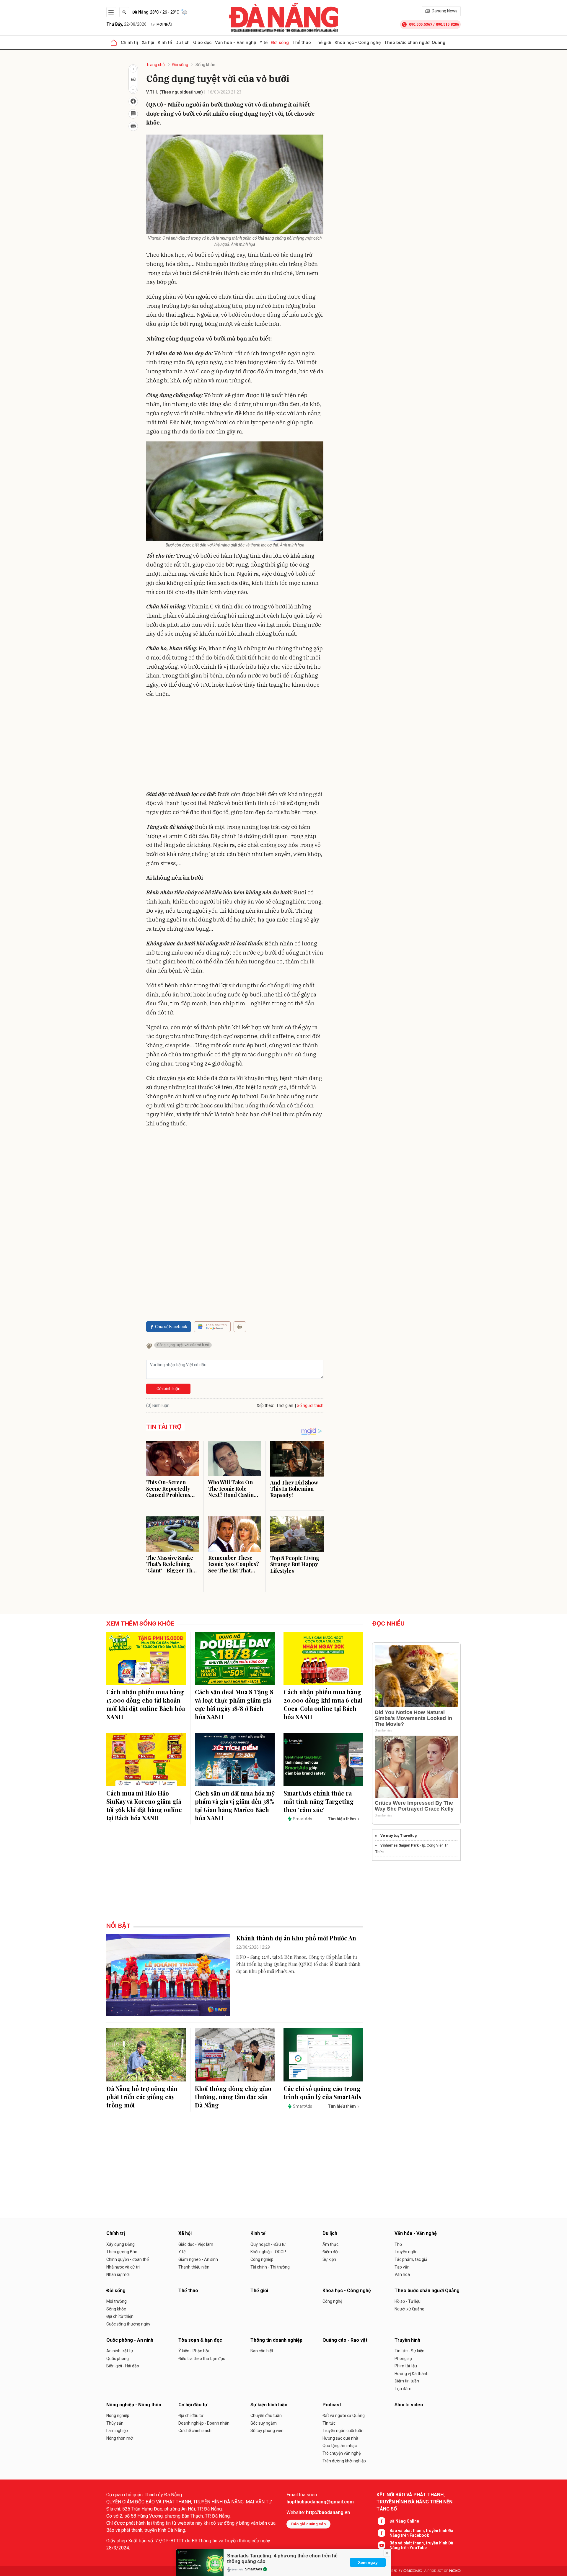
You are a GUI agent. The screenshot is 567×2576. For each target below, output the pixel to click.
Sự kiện (329, 2259)
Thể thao (302, 42)
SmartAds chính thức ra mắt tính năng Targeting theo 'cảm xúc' (319, 1801)
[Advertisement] (235, 745)
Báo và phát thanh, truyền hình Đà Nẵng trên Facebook (421, 2533)
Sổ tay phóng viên (267, 2431)
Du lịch (183, 42)
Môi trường (117, 2301)
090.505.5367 (421, 24)
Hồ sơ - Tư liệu (408, 2301)
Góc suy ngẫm (264, 2423)
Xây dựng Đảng (120, 2244)
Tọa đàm (403, 2389)
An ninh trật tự (120, 2351)
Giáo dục (202, 42)
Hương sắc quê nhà (340, 2438)
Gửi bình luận (168, 1389)
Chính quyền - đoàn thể (127, 2259)
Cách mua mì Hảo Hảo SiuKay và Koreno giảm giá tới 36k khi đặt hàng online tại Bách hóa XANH (144, 1805)
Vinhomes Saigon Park (400, 1845)
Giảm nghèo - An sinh (198, 2259)
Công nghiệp (262, 2259)
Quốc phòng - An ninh (130, 2340)
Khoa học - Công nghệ (358, 42)
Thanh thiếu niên (194, 2267)
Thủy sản (115, 2423)
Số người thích (310, 1405)
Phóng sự (403, 2359)
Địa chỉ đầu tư (191, 2415)
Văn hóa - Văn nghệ (236, 42)
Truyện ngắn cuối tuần (343, 2431)
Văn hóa (402, 2274)
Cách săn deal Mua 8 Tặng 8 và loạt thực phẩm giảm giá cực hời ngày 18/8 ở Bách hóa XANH (234, 1704)
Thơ (398, 2244)
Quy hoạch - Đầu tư (268, 2244)
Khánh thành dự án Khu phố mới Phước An (296, 1938)
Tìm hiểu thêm (342, 1819)
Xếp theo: (265, 1405)
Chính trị (129, 42)
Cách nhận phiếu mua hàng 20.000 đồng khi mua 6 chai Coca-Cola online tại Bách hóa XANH (323, 1704)
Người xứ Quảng (409, 2309)
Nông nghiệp (118, 2415)
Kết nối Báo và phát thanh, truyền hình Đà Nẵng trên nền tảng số (414, 2502)
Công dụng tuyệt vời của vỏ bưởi (183, 1345)
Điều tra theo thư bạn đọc (202, 2359)
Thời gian (285, 1405)
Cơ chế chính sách (195, 2431)
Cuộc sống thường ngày (128, 2324)
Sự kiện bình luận (269, 2405)
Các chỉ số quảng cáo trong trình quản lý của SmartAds (322, 2093)
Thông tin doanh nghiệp (276, 2340)
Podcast (332, 2405)
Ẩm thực (330, 2244)
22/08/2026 (126, 24)
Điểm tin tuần (407, 2381)
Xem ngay (368, 2562)
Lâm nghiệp (117, 2431)
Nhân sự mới (118, 2274)
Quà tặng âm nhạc (340, 2446)
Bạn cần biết (262, 2351)
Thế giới (323, 42)
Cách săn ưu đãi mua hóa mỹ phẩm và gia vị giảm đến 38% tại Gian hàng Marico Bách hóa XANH (235, 1805)
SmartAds (254, 2569)
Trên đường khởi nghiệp (344, 2461)
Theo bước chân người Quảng (415, 42)
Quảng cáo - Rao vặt (345, 2340)
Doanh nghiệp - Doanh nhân (204, 2423)
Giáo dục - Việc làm (196, 2244)
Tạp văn (402, 2267)
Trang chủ (155, 65)
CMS (413, 2571)
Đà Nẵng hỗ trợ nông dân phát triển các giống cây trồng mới (142, 2097)
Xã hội (148, 42)
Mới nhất (165, 24)
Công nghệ (332, 2301)
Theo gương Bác (122, 2252)
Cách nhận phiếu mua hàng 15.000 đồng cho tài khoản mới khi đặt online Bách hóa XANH (146, 1704)
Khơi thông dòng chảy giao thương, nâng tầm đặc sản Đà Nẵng (233, 2097)
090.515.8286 (447, 24)
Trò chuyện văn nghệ (342, 2453)
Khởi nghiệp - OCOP (268, 2252)
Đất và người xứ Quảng (344, 2415)
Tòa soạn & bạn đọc (200, 2340)
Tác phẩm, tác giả (411, 2259)
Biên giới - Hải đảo (123, 2366)
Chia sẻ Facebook (171, 1327)
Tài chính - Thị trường (270, 2267)
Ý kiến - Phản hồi (194, 2351)
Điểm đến (331, 2252)
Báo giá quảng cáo (308, 2524)
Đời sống (280, 42)
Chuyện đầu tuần (266, 2415)
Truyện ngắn (406, 2252)
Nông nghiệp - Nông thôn (134, 2405)
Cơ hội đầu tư (193, 2405)
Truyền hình (407, 2340)
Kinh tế (165, 42)
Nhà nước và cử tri (123, 2267)
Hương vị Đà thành (412, 2374)
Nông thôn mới (120, 2438)
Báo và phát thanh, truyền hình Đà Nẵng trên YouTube (421, 2545)
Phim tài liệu (406, 2366)
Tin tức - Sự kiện (409, 2351)
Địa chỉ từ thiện (120, 2316)
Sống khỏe (205, 65)
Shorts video (409, 2405)
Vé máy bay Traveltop (399, 1836)
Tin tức (329, 2423)
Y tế (264, 42)
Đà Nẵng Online (404, 2521)
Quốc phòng (118, 2359)
